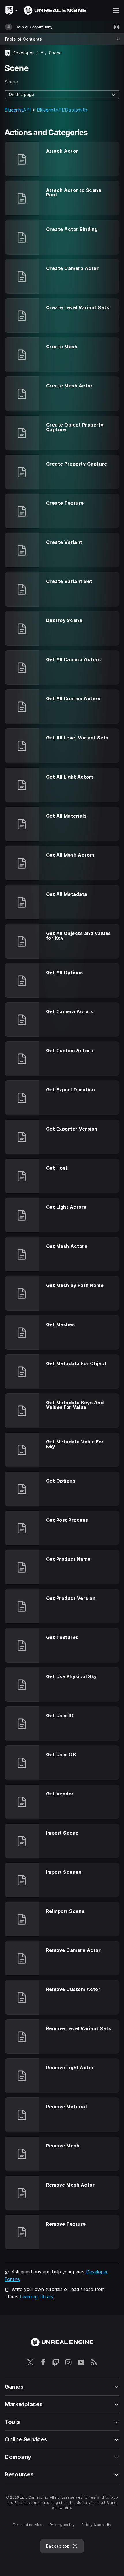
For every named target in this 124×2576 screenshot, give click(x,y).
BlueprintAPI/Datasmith (62, 110)
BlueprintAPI (18, 110)
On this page (21, 94)
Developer (23, 53)
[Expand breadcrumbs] (42, 53)
